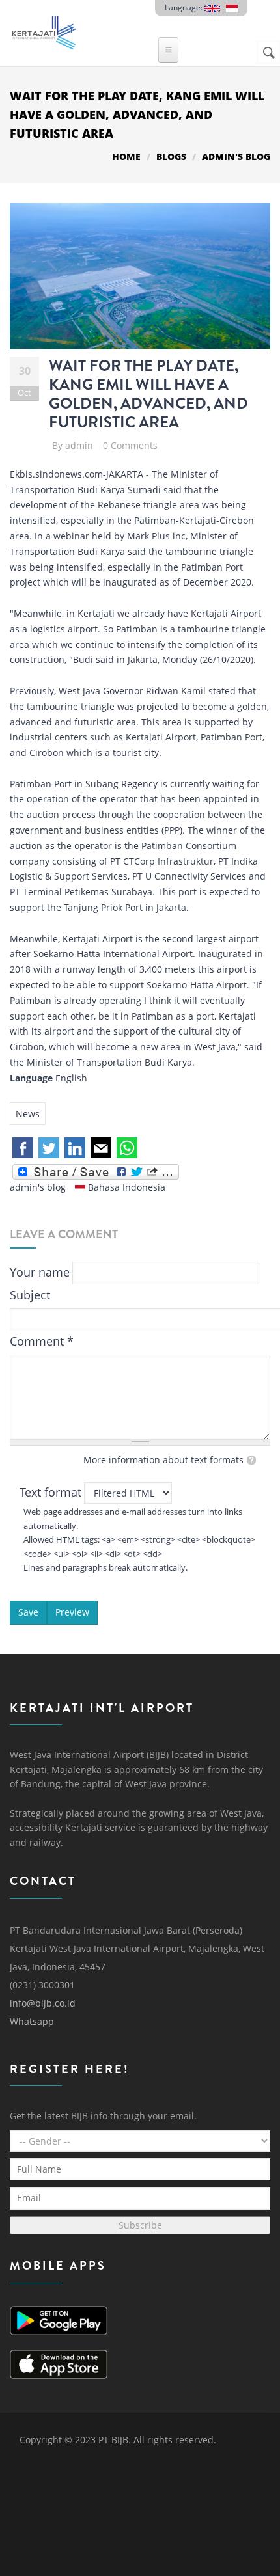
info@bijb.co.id (43, 2003)
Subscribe (140, 2225)
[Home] (43, 30)
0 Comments (130, 445)
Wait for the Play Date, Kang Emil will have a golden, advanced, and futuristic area (148, 394)
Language (31, 1078)
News (28, 1114)
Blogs (171, 156)
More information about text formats (163, 1460)
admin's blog (236, 156)
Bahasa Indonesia (125, 1187)
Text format (50, 1492)
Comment (42, 1341)
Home (126, 156)
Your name (40, 1272)
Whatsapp (32, 2021)
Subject (30, 1295)
